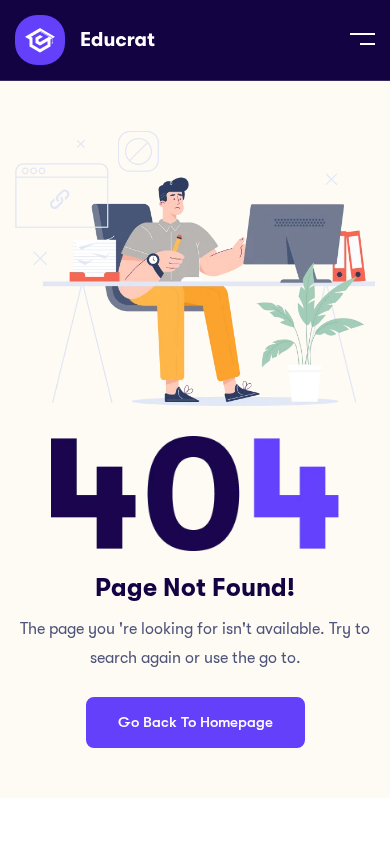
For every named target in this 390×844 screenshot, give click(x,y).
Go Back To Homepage (195, 722)
